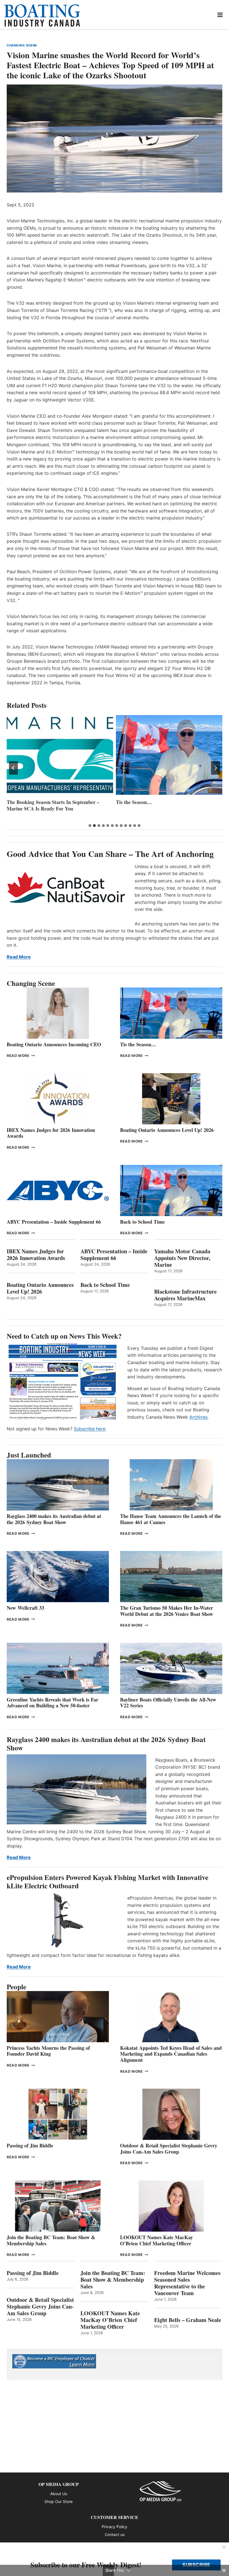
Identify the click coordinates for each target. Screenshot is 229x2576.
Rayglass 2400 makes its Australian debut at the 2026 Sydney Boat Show (54, 1519)
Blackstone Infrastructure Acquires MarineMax (185, 1295)
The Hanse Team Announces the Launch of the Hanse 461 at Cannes (171, 1519)
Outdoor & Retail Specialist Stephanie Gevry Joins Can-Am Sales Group (169, 2149)
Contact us (115, 2534)
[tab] (90, 826)
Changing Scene (22, 45)
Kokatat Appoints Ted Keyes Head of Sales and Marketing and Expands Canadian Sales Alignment (171, 2054)
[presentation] (60, 755)
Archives (198, 1417)
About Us (59, 2494)
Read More (19, 957)
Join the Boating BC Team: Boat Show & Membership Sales (51, 2240)
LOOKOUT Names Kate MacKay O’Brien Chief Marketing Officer (157, 2240)
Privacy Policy (115, 2527)
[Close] (224, 2547)
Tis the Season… (25, 802)
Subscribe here (90, 1429)
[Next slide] (216, 768)
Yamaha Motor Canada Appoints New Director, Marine (182, 1258)
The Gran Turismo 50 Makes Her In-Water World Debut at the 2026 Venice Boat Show (167, 1611)
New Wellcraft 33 (25, 1608)
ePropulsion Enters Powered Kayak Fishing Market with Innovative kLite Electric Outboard (108, 1882)
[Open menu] (220, 15)
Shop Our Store (59, 2501)
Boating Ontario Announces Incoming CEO (54, 1044)
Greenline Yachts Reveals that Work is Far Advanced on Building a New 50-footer (53, 1703)
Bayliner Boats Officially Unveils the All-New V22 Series (168, 1703)
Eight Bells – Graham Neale (188, 2320)
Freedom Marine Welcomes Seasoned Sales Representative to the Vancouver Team (187, 2283)
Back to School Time (142, 1222)
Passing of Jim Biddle (30, 2145)
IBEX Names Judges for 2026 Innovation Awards (51, 1133)
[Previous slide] (13, 768)
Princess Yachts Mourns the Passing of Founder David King (167, 805)
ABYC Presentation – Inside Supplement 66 (54, 1222)
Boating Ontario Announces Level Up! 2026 (167, 1130)
